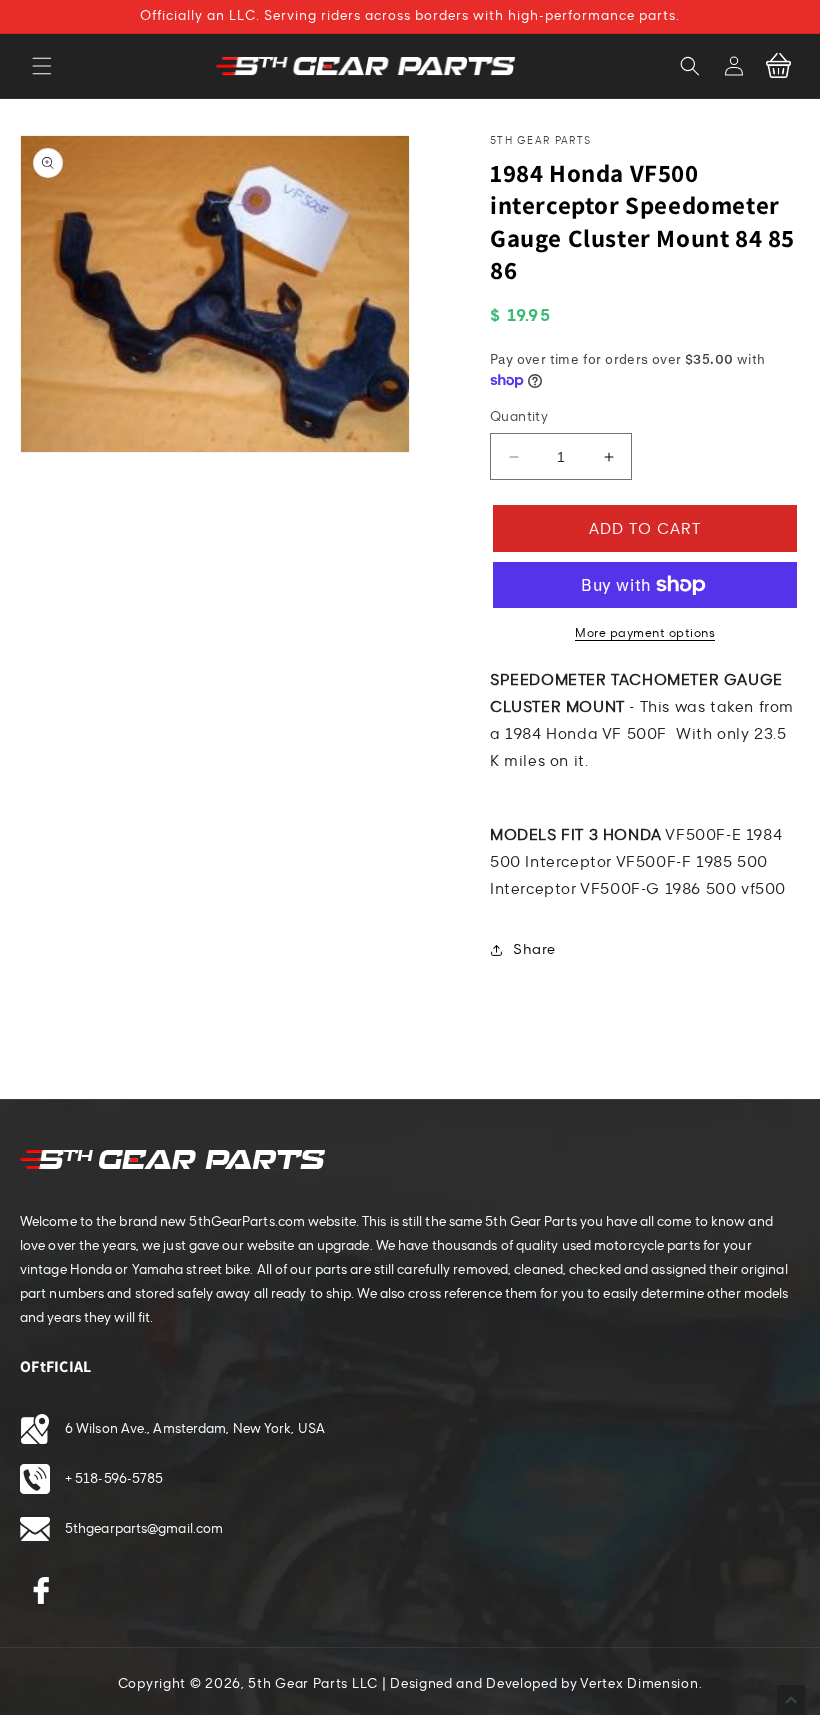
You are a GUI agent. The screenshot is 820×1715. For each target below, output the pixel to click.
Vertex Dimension (639, 1684)
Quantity (519, 417)
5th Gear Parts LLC (313, 1684)
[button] (42, 66)
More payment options (645, 633)
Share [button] (534, 949)
